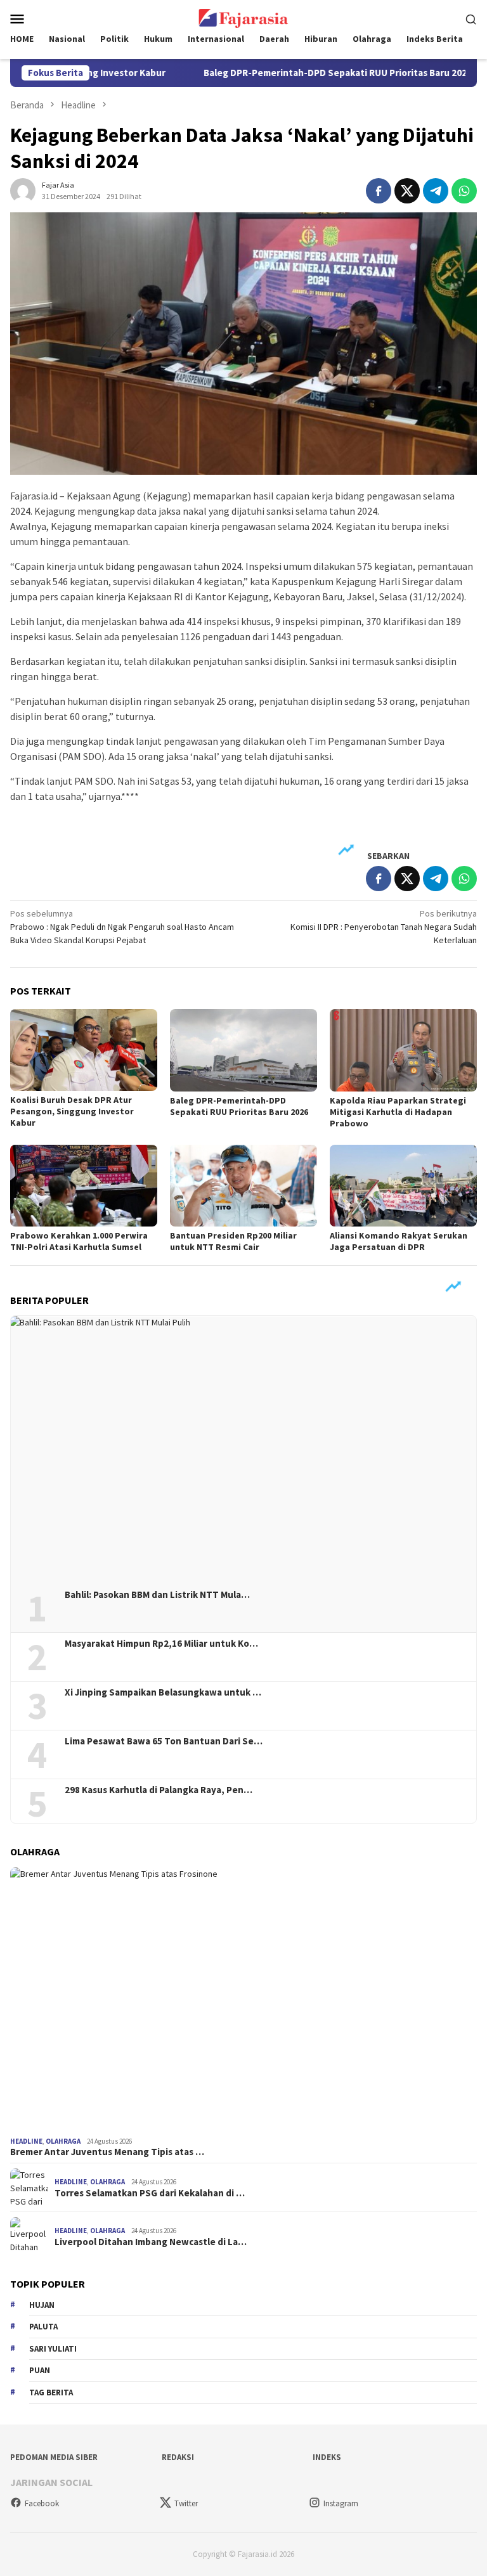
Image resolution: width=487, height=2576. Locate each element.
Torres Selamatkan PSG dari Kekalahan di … (150, 2193)
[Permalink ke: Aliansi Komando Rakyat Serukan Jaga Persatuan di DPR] (403, 1186)
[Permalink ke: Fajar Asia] (23, 190)
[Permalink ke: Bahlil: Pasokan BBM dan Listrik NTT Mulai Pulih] (243, 1448)
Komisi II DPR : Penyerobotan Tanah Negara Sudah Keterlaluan (384, 927)
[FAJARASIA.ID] (243, 17)
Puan (40, 2370)
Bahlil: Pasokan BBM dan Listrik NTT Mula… (157, 1595)
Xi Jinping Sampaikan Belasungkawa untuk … (163, 1692)
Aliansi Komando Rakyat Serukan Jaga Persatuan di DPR (399, 1241)
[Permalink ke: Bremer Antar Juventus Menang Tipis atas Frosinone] (243, 2000)
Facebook (42, 2503)
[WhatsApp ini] (464, 191)
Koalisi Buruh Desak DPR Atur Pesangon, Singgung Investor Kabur (72, 1111)
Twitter (186, 2503)
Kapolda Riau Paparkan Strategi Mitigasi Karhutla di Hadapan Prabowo (398, 1112)
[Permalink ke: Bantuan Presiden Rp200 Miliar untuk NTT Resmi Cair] (243, 1186)
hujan (42, 2305)
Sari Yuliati (53, 2349)
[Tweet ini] (407, 191)
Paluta (43, 2327)
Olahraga (63, 2141)
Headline (26, 2141)
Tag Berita (51, 2392)
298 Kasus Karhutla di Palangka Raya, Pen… (159, 1790)
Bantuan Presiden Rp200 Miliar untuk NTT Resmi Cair (233, 1241)
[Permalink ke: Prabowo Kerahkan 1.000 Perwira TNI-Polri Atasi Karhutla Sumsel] (84, 1186)
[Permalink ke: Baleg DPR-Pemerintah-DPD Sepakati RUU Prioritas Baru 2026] (243, 1050)
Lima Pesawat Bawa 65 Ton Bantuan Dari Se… (164, 1741)
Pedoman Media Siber (54, 2457)
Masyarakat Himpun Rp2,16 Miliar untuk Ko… (161, 1644)
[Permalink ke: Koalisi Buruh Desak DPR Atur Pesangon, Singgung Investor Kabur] (84, 1050)
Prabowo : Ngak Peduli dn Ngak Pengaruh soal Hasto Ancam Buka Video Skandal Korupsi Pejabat (122, 927)
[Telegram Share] (436, 191)
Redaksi (178, 2457)
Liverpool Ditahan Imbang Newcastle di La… (151, 2242)
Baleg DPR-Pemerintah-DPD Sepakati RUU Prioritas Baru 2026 (291, 73)
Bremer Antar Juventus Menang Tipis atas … (107, 2152)
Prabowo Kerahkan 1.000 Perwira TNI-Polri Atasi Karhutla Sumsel (79, 1241)
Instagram (341, 2503)
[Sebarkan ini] (379, 191)
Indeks (327, 2457)
